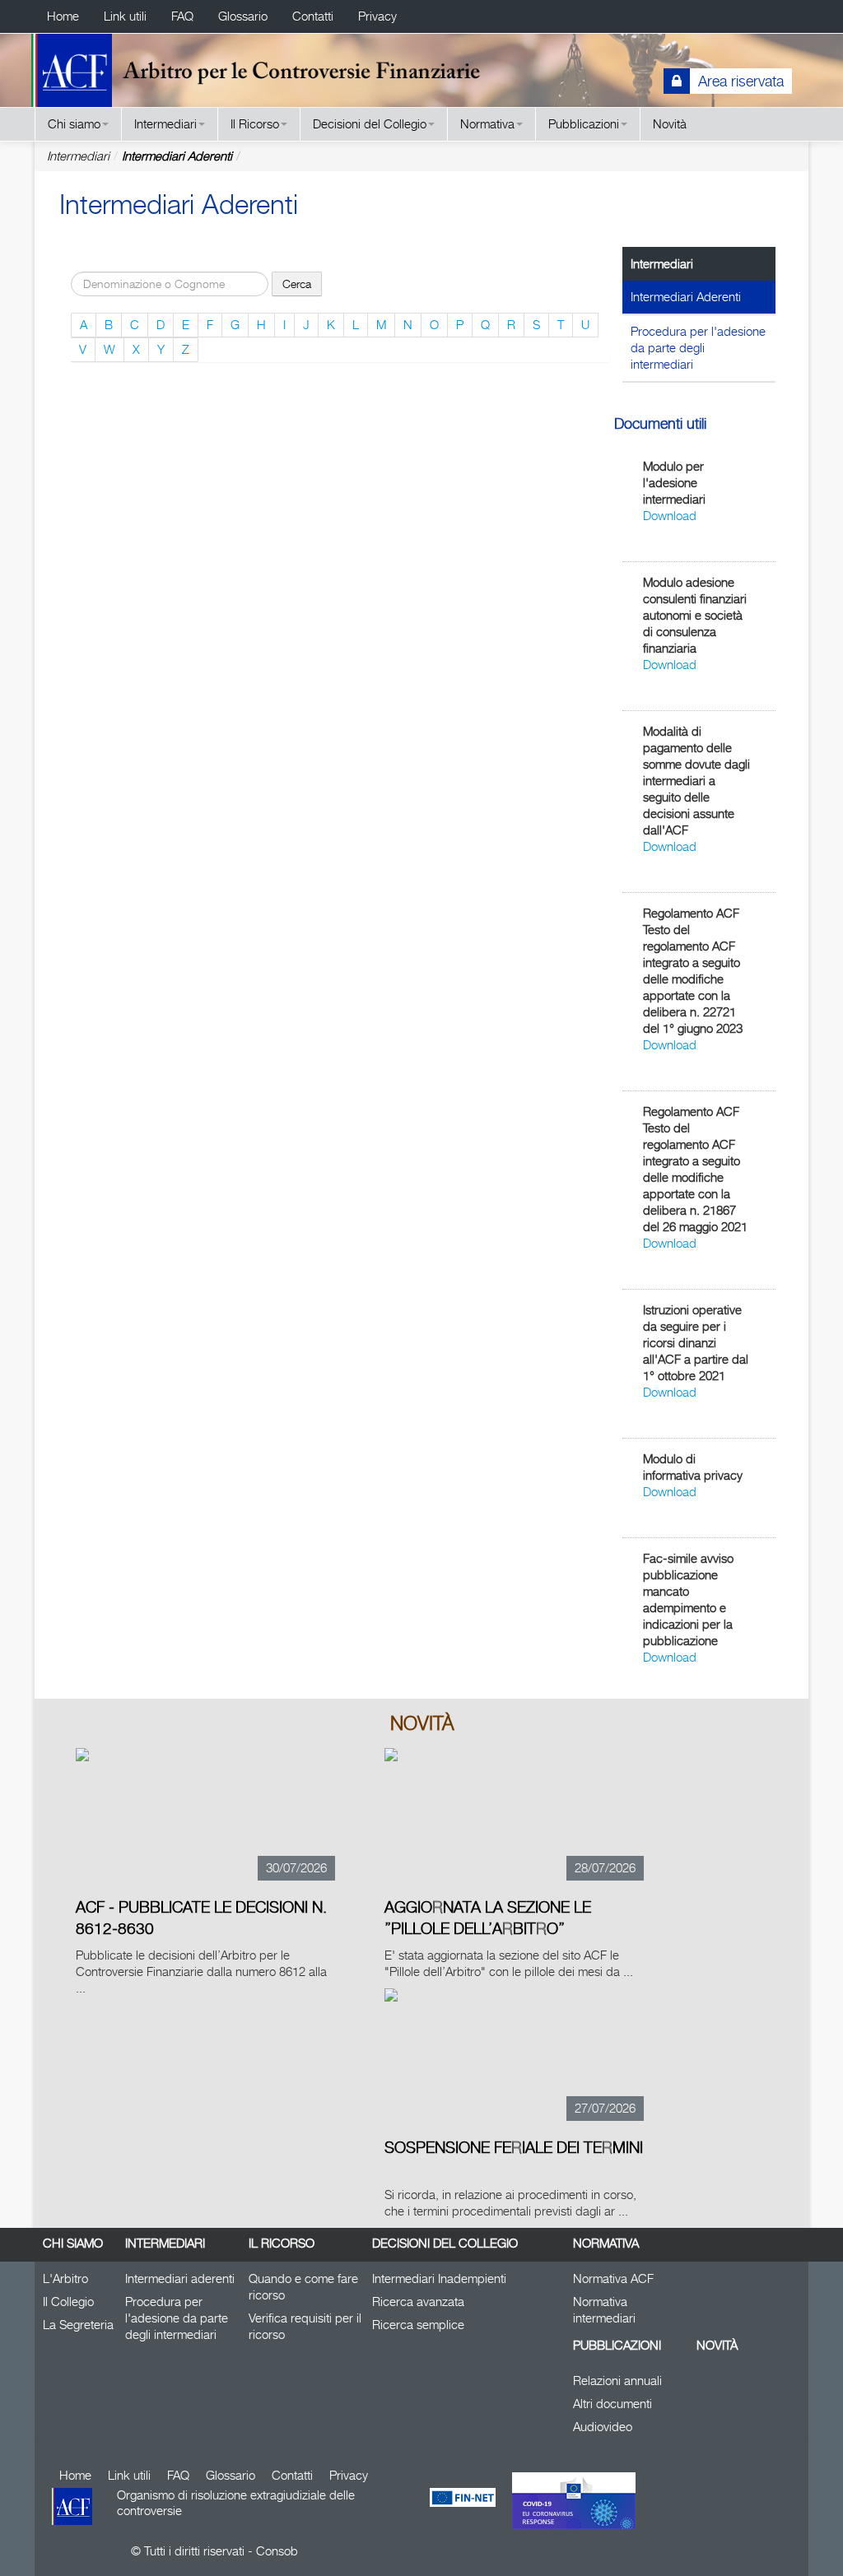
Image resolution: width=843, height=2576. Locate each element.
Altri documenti (612, 2404)
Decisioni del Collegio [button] (370, 124)
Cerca (297, 284)
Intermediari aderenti (180, 2278)
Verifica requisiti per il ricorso (305, 2326)
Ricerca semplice (418, 2325)
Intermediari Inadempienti (439, 2278)
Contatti (313, 16)
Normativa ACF (613, 2278)
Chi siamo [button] (74, 124)
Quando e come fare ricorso (303, 2287)
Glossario (243, 16)
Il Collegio (68, 2302)
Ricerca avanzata (418, 2302)
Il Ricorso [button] (255, 124)
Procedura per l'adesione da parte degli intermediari (698, 348)
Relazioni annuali (617, 2381)
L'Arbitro (65, 2278)
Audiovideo (603, 2427)
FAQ (182, 16)
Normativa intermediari (604, 2310)
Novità (670, 124)
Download (670, 516)
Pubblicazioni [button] (584, 124)
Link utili (125, 16)
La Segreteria (78, 2325)
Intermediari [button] (165, 124)
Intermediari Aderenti (177, 156)
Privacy (377, 16)
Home (63, 16)
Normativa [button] (487, 124)
